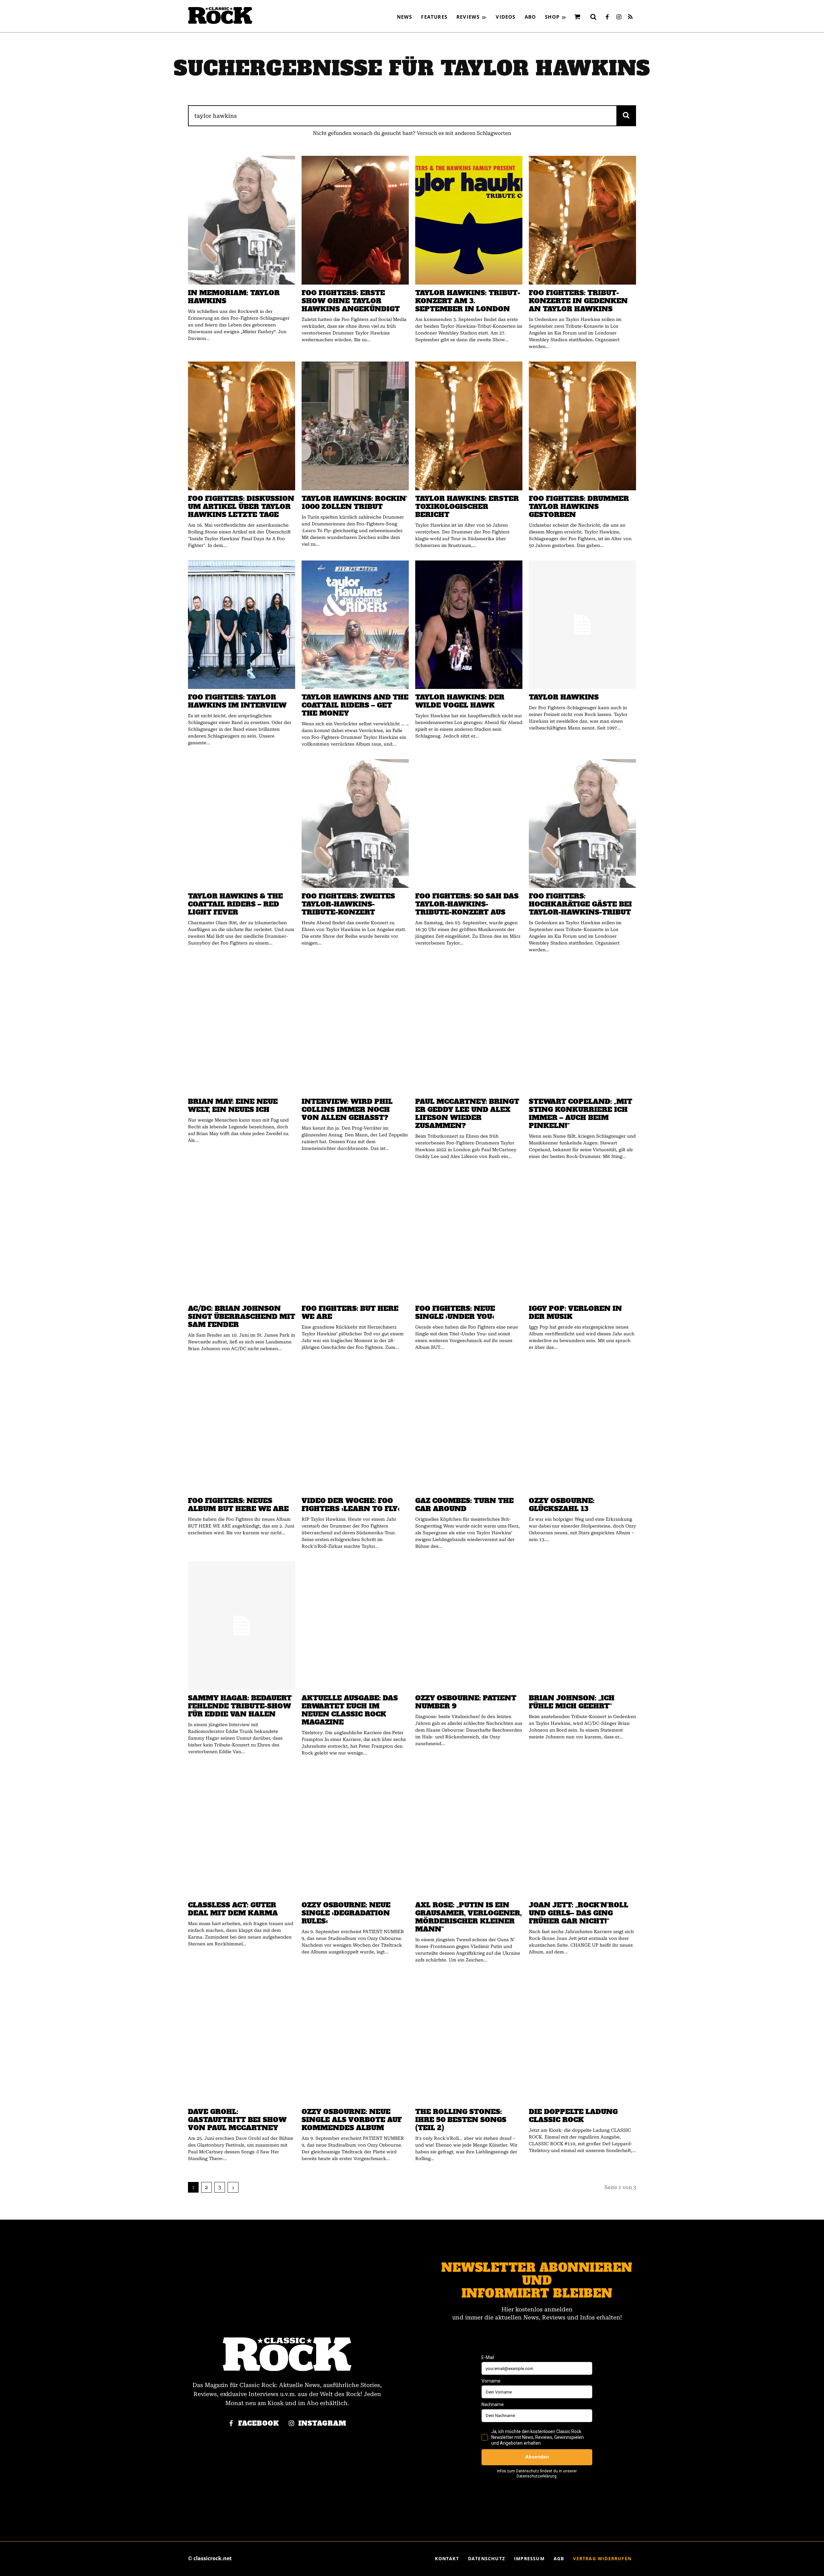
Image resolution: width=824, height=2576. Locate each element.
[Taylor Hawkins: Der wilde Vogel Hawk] (469, 625)
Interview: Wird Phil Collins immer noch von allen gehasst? (347, 1109)
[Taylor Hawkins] (582, 625)
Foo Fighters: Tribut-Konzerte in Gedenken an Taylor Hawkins (578, 301)
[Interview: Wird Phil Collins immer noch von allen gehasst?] (355, 1029)
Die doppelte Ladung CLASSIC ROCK (573, 2116)
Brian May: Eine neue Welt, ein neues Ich (233, 1105)
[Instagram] (619, 17)
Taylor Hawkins (564, 697)
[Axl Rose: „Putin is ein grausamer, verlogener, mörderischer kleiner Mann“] (469, 1832)
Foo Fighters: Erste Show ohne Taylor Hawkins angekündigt (351, 301)
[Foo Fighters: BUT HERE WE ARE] (355, 1236)
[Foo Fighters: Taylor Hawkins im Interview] (242, 625)
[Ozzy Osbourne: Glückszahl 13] (582, 1428)
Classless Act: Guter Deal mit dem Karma (233, 1909)
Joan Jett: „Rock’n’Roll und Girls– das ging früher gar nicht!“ (579, 1913)
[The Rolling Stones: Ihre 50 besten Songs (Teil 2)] (469, 2039)
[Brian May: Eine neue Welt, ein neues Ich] (242, 1029)
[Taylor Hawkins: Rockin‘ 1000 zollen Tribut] (355, 426)
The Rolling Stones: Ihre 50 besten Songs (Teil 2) (461, 2120)
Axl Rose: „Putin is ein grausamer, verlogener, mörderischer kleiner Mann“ (468, 1917)
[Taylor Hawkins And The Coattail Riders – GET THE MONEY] (355, 625)
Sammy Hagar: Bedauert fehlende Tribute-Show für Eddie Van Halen (240, 1706)
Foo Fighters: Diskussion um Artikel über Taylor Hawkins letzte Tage (241, 507)
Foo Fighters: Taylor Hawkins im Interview (237, 701)
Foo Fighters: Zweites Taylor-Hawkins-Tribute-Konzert (348, 904)
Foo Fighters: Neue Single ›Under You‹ (455, 1312)
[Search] (626, 116)
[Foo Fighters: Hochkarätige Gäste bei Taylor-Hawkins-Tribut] (582, 823)
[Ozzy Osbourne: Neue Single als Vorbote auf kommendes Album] (355, 2039)
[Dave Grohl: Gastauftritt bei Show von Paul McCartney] (242, 2039)
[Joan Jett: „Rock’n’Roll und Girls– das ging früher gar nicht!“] (582, 1832)
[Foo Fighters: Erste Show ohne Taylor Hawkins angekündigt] (355, 220)
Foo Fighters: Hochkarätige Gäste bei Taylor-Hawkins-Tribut (580, 904)
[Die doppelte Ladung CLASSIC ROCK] (582, 2039)
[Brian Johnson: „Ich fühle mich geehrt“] (582, 1626)
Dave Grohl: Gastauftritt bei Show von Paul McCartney (237, 2120)
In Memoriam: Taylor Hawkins (234, 297)
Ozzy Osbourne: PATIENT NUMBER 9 (466, 1702)
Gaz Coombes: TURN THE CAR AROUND (464, 1505)
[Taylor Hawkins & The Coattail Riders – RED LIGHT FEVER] (242, 823)
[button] (593, 17)
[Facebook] (607, 17)
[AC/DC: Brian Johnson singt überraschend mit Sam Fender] (242, 1236)
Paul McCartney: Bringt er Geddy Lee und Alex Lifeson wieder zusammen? (467, 1114)
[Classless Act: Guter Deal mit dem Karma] (242, 1832)
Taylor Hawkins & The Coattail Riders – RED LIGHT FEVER (235, 904)
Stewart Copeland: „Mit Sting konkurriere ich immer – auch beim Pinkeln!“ (581, 1114)
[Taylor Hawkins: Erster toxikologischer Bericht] (469, 426)
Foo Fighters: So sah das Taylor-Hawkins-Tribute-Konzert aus (467, 904)
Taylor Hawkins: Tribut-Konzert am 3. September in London (468, 301)
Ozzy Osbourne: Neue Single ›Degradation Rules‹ (346, 1913)
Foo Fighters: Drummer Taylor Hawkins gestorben (579, 507)
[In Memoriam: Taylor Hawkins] (242, 220)
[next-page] (233, 2187)
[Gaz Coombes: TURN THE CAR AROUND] (469, 1428)
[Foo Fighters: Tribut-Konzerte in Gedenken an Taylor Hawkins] (582, 220)
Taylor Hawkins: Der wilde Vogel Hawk (460, 701)
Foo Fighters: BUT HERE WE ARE (350, 1312)
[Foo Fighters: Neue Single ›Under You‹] (469, 1236)
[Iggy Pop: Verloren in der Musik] (582, 1236)
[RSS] (630, 17)
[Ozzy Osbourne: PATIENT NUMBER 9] (469, 1626)
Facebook (259, 2424)
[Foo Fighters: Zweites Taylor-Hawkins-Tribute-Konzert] (355, 823)
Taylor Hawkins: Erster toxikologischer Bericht (467, 507)
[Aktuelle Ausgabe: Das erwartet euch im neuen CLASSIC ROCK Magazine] (355, 1626)
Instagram (322, 2424)
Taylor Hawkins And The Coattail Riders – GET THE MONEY (355, 705)
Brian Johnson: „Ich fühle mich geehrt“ (572, 1702)
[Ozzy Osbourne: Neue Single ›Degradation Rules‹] (355, 1832)
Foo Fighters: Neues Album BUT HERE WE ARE (238, 1505)
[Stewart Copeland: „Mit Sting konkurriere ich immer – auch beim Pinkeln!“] (582, 1029)
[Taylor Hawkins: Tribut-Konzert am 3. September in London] (469, 220)
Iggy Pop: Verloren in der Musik (575, 1312)
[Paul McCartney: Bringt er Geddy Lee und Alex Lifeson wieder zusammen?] (469, 1029)
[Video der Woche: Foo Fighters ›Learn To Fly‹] (355, 1428)
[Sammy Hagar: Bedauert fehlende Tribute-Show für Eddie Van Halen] (242, 1626)
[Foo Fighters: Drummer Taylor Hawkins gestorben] (582, 426)
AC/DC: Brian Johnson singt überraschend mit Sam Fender (242, 1316)
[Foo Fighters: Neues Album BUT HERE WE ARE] (242, 1428)
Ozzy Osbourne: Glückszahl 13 (562, 1505)
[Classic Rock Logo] (220, 15)
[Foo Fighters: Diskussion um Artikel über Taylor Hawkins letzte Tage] (242, 426)
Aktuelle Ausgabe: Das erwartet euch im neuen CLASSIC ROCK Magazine (350, 1710)
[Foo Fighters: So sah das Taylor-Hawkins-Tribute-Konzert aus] (469, 823)
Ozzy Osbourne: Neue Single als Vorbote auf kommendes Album (352, 2120)
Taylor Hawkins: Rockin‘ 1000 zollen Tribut (354, 503)
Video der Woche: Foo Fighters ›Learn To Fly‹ (351, 1505)
